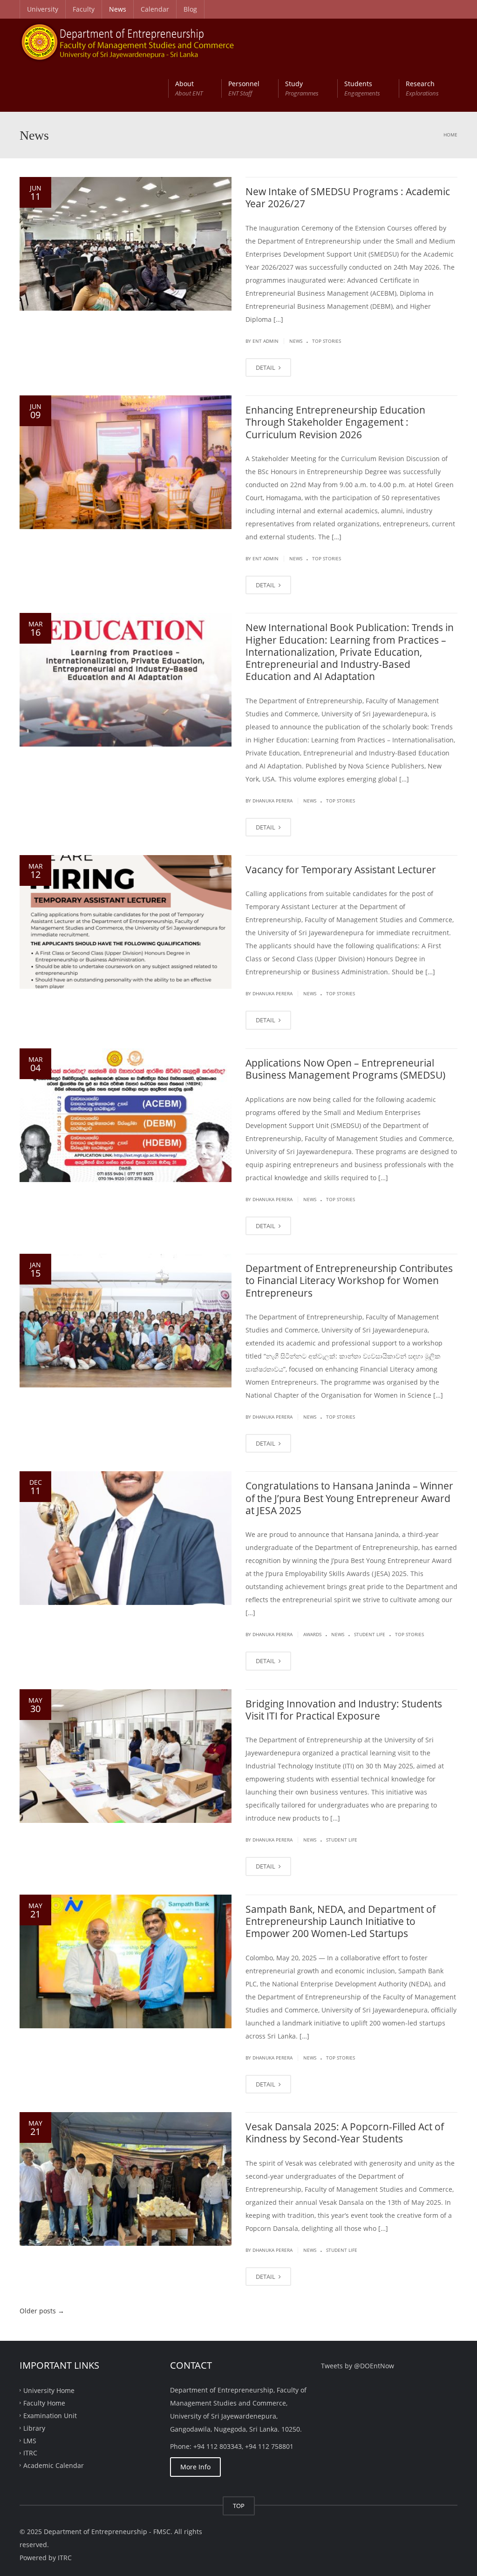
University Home (49, 2390)
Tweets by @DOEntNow (358, 2366)
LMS (30, 2440)
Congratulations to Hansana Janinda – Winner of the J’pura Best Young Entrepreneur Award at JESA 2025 (349, 1498)
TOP (239, 2506)
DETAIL (266, 367)
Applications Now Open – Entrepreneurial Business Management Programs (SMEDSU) (345, 1069)
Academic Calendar (54, 2465)
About (189, 88)
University (43, 9)
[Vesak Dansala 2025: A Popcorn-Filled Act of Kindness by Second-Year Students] (126, 2179)
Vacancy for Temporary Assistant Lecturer (341, 870)
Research (422, 88)
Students (362, 88)
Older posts (42, 2311)
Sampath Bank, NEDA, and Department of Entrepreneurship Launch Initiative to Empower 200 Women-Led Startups (341, 1921)
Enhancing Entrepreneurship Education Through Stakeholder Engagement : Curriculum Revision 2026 (335, 422)
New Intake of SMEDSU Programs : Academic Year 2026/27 (348, 197)
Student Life (370, 1634)
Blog (190, 9)
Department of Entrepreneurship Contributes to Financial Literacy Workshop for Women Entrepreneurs (349, 1281)
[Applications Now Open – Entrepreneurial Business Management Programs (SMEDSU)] (126, 1115)
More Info (195, 2467)
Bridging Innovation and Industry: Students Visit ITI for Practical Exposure (344, 1710)
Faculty (84, 9)
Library (34, 2428)
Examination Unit (50, 2415)
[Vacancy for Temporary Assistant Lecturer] (126, 922)
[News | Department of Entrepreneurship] (138, 42)
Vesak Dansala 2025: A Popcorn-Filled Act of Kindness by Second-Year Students (345, 2133)
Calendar (155, 9)
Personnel (244, 88)
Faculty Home (44, 2403)
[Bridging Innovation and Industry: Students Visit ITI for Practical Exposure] (126, 1756)
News (118, 9)
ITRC (30, 2453)
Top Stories (327, 341)
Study (302, 88)
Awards (312, 1634)
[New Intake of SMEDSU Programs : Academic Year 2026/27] (126, 244)
